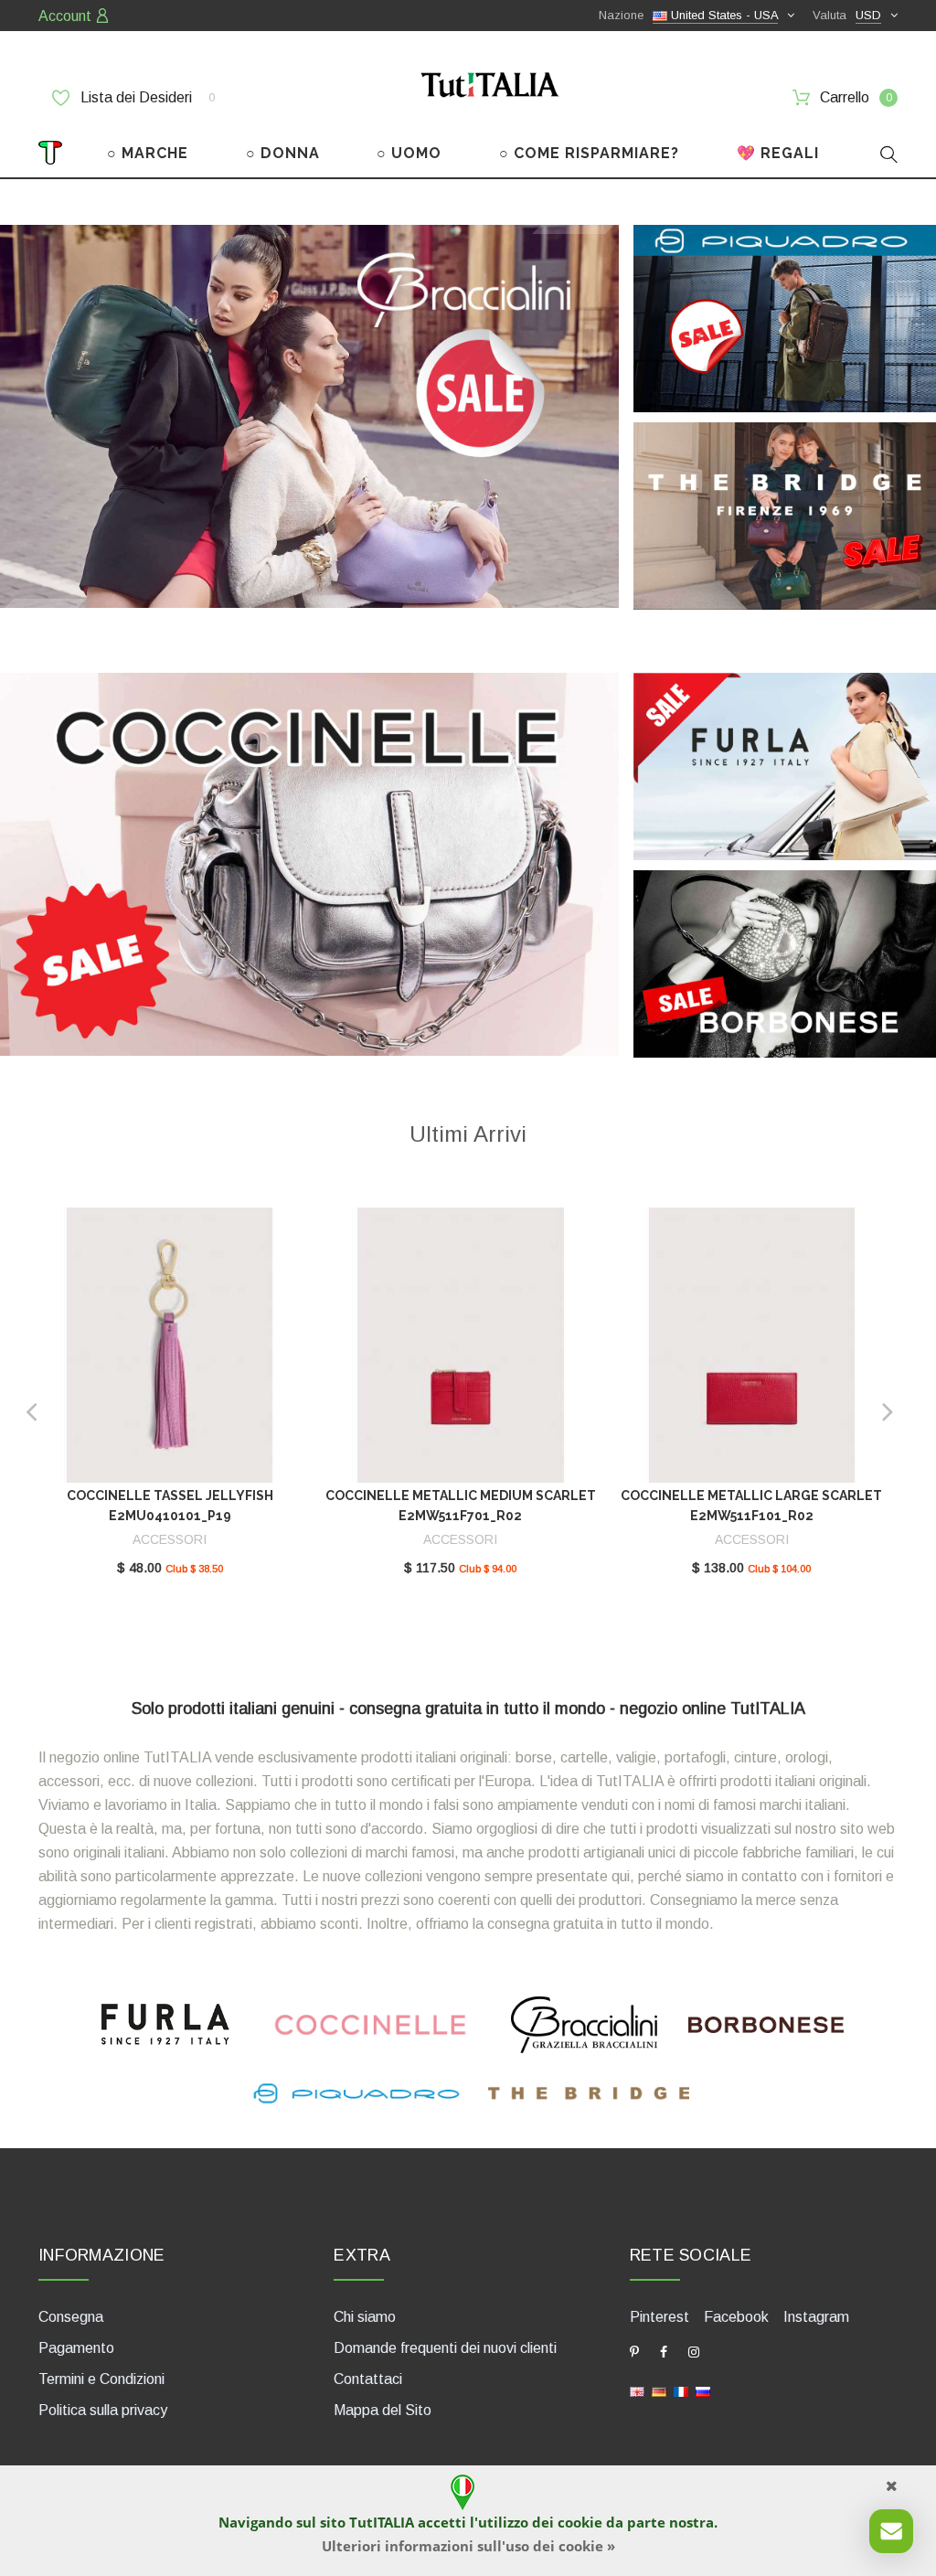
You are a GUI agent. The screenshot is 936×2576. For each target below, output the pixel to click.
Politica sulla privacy (103, 2410)
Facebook (736, 2317)
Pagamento (76, 2348)
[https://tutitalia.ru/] (703, 2390)
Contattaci (368, 2379)
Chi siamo (365, 2317)
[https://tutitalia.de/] (659, 2390)
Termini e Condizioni (101, 2379)
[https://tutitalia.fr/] (681, 2390)
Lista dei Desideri (146, 97)
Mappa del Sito (383, 2410)
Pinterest (659, 2317)
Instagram (816, 2317)
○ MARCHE (148, 153)
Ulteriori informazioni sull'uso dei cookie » (468, 2546)
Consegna (71, 2317)
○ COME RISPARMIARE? (589, 153)
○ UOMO (409, 153)
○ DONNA (283, 153)
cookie (580, 2522)
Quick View (170, 1351)
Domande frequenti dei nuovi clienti (445, 2348)
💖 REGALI (778, 153)
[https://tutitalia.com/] (637, 2390)
